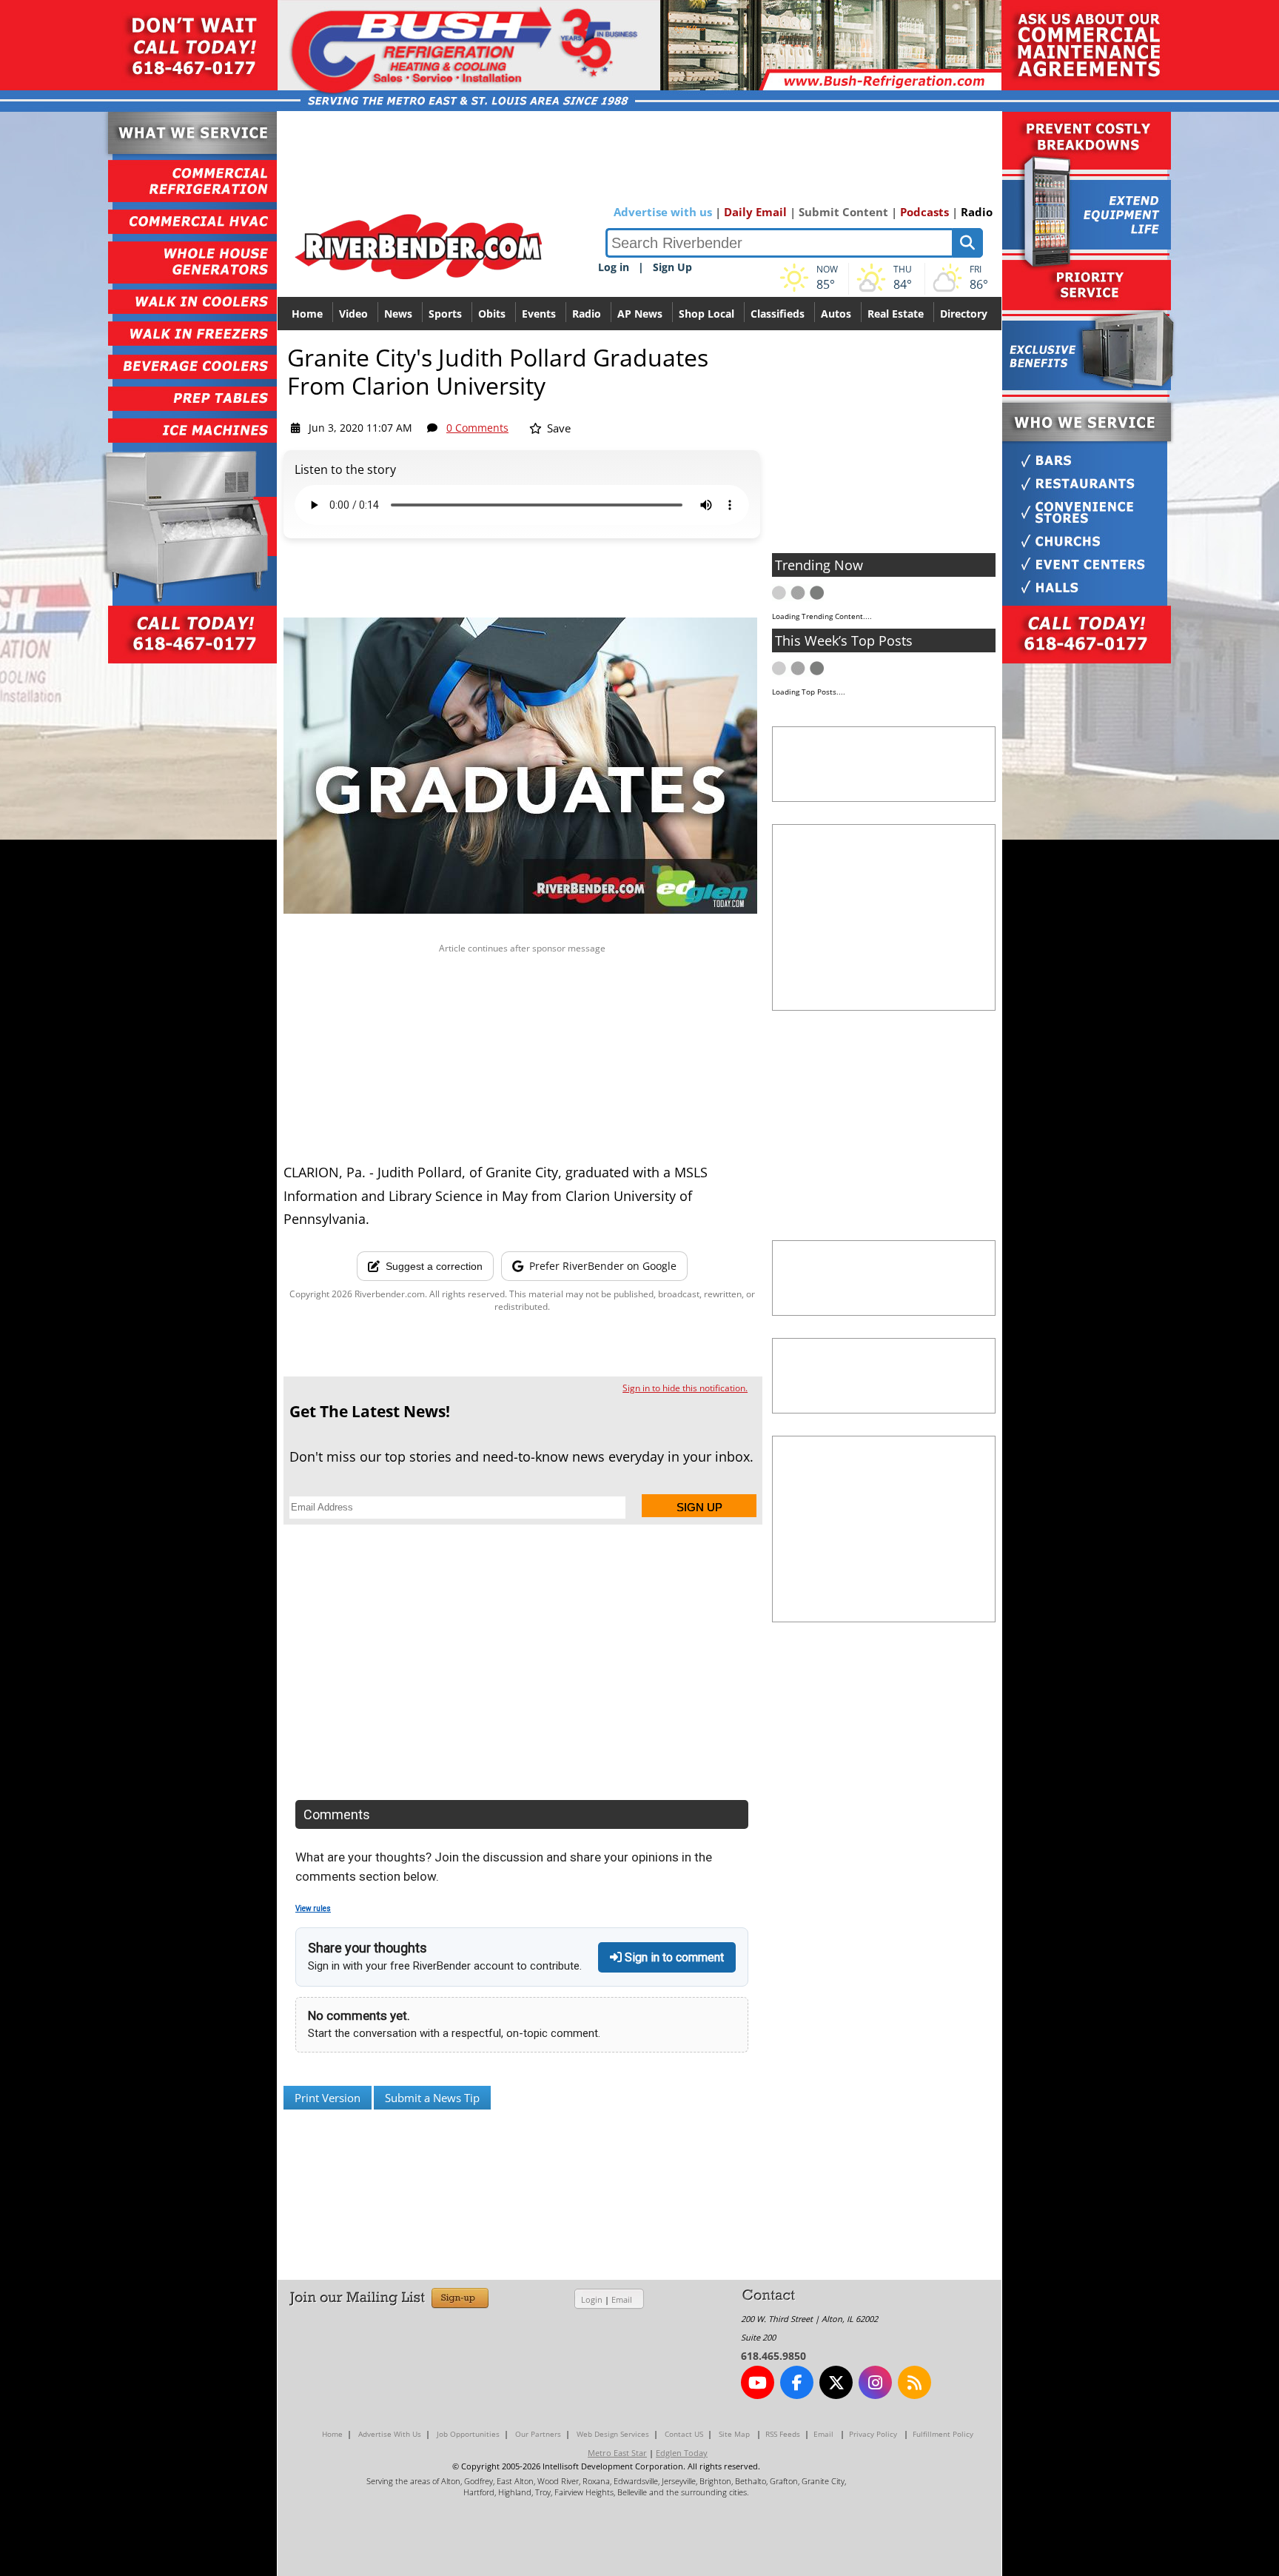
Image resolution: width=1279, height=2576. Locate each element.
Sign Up (672, 267)
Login (592, 2299)
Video (353, 314)
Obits (492, 314)
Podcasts (924, 212)
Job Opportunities (468, 2434)
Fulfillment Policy (943, 2434)
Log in (614, 267)
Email (622, 2299)
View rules (313, 1908)
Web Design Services (613, 2434)
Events (539, 314)
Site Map (734, 2434)
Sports (445, 314)
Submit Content (843, 212)
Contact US (684, 2434)
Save (557, 428)
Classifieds (778, 314)
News (398, 314)
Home (307, 314)
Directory (964, 314)
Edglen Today (682, 2453)
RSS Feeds (783, 2434)
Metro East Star (617, 2453)
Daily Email (755, 212)
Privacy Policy (873, 2434)
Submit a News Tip (432, 2098)
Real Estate (896, 314)
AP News (640, 314)
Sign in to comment (673, 1957)
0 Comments (477, 428)
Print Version (328, 2098)
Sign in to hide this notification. (685, 1388)
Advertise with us (663, 212)
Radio (977, 212)
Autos (836, 314)
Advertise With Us (390, 2434)
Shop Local (706, 314)
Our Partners (538, 2434)
